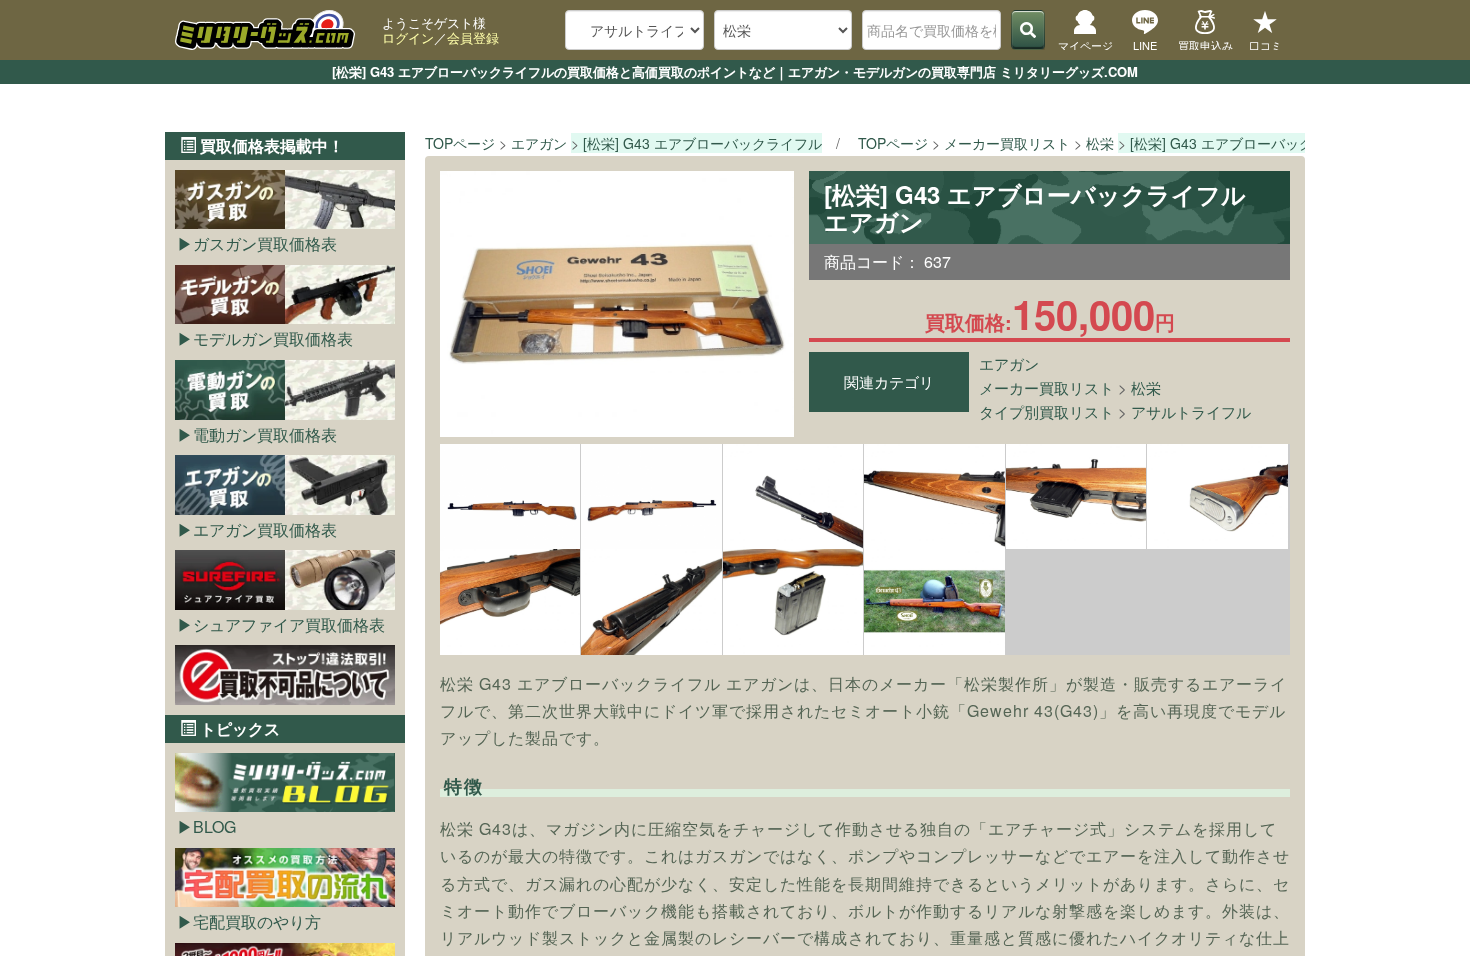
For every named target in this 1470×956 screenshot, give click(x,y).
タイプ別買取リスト (1046, 411)
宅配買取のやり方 (257, 921)
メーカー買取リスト (1046, 387)
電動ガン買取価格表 (265, 434)
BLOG (214, 826)
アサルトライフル (1191, 411)
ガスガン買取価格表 (265, 243)
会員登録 (473, 37)
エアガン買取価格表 (265, 529)
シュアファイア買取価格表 (289, 624)
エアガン (1009, 363)
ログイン (408, 37)
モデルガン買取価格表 (273, 338)
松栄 (1146, 387)
